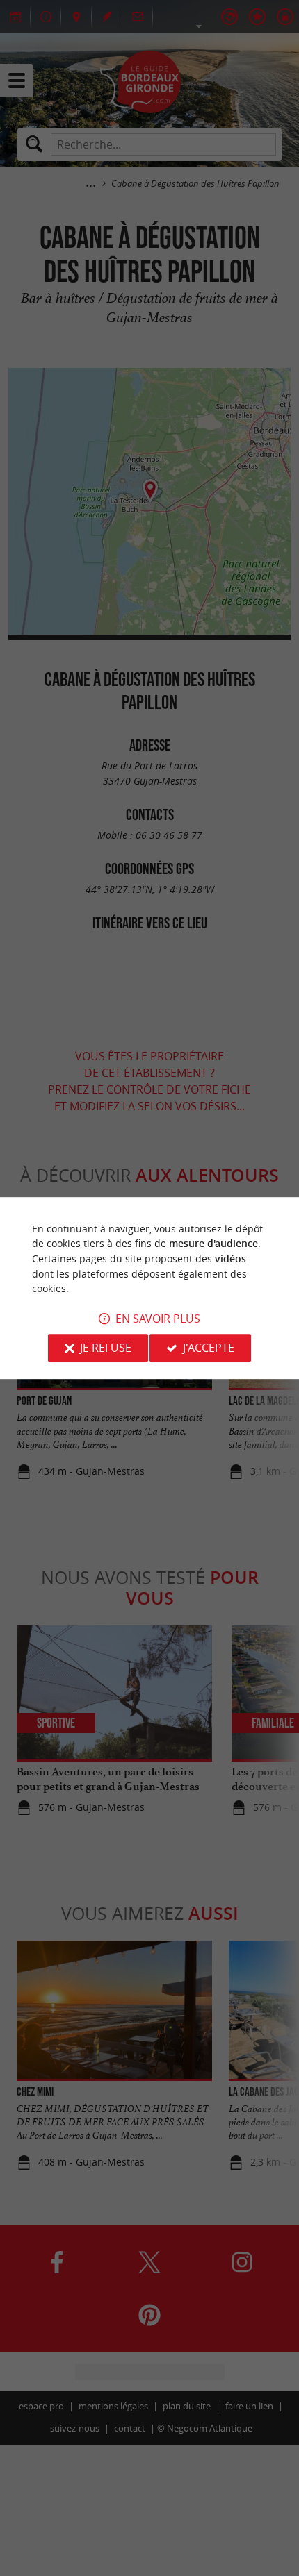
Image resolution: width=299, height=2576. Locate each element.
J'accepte (209, 1348)
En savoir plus (158, 1319)
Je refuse (106, 1348)
